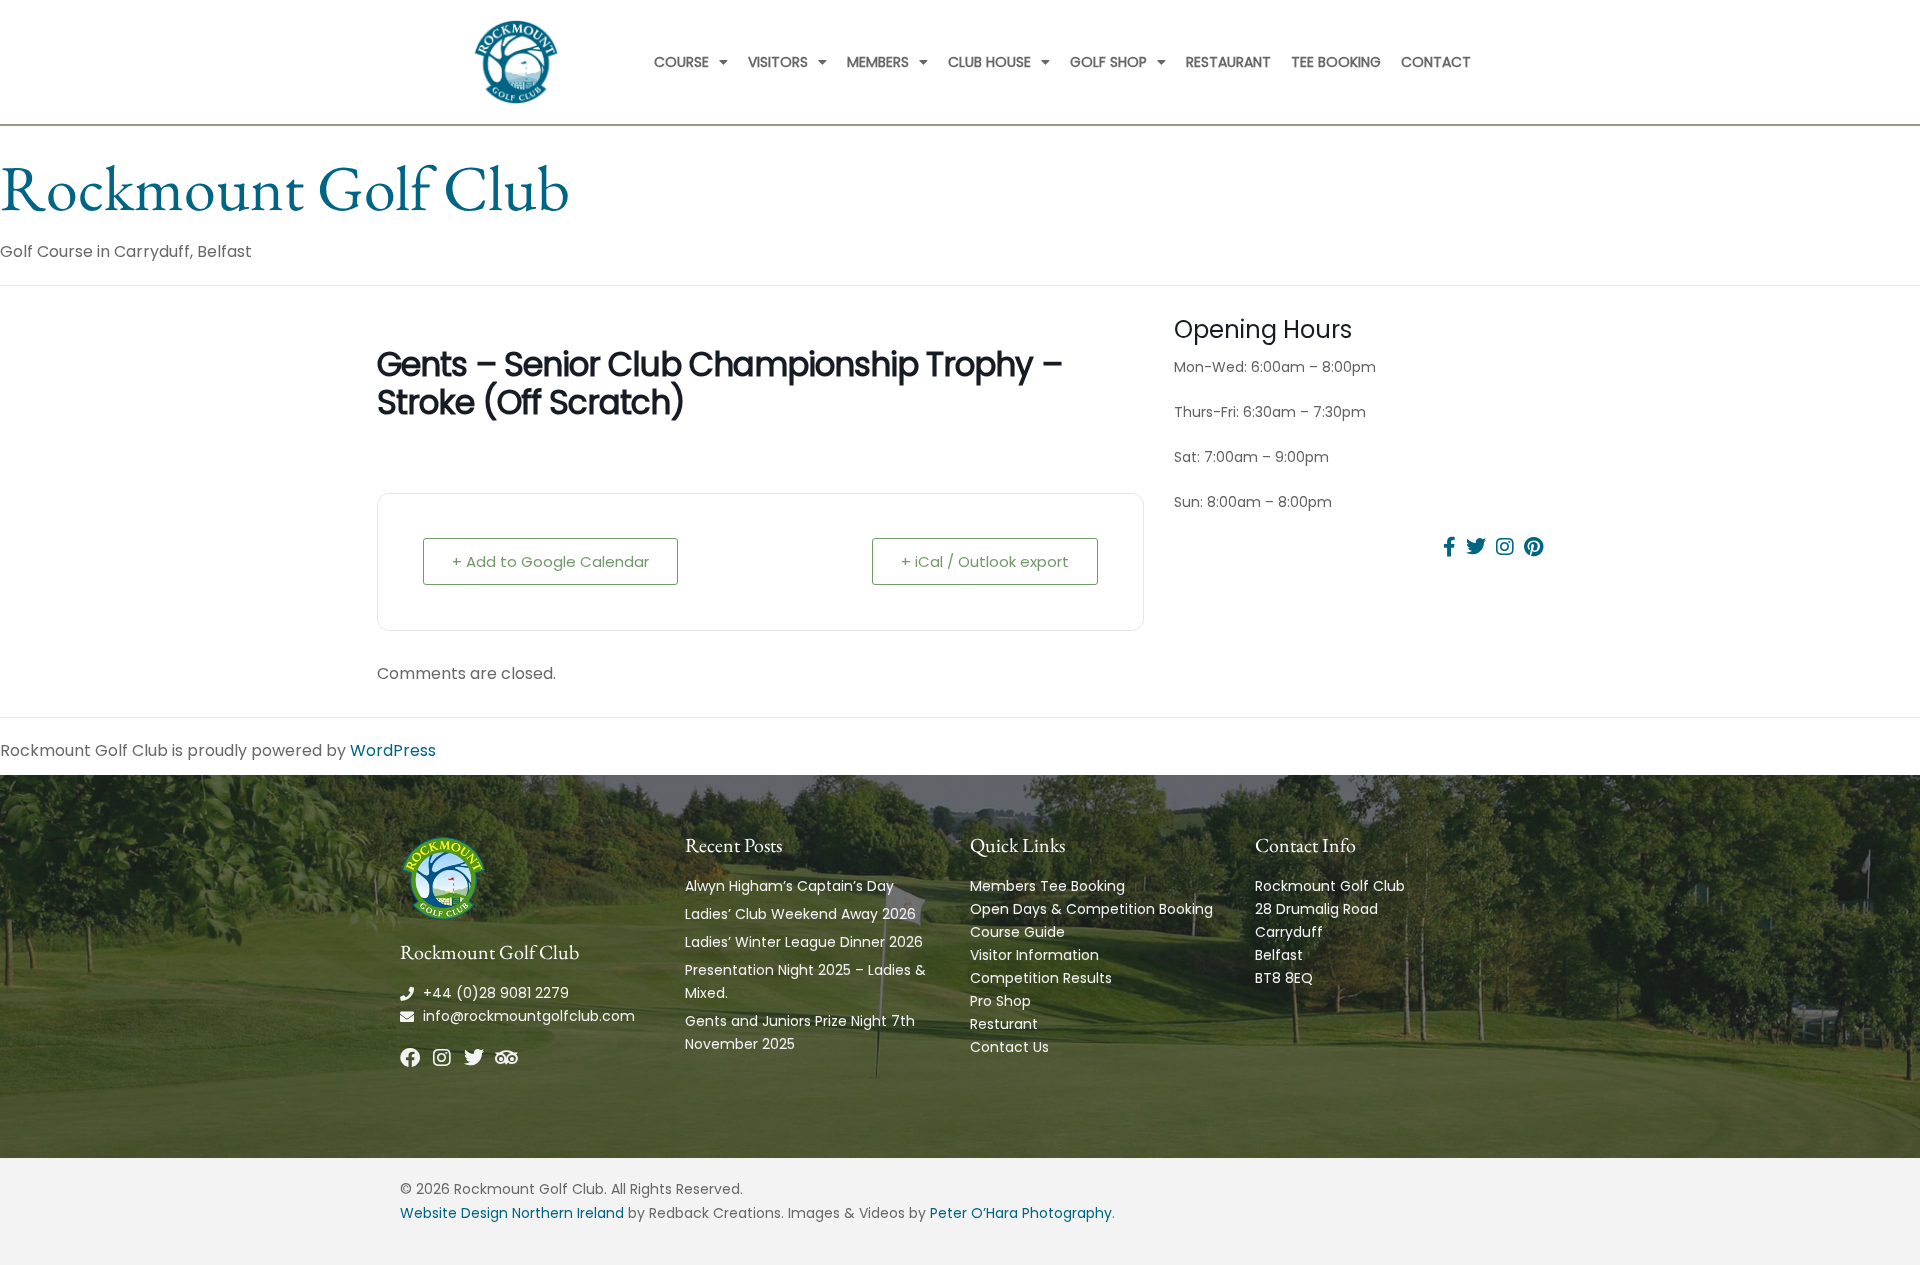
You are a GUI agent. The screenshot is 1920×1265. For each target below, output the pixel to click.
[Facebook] (410, 1058)
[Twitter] (474, 1058)
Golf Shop (1108, 62)
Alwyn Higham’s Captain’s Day (789, 886)
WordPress (393, 750)
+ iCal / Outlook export (985, 561)
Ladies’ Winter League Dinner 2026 (804, 942)
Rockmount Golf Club (285, 187)
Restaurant (1228, 62)
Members (878, 62)
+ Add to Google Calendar (550, 561)
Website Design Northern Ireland (512, 1213)
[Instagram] (442, 1058)
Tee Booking (1336, 62)
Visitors (778, 62)
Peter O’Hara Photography (1021, 1213)
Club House (989, 62)
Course (681, 62)
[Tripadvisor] (506, 1058)
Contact (1436, 62)
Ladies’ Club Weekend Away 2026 (800, 914)
